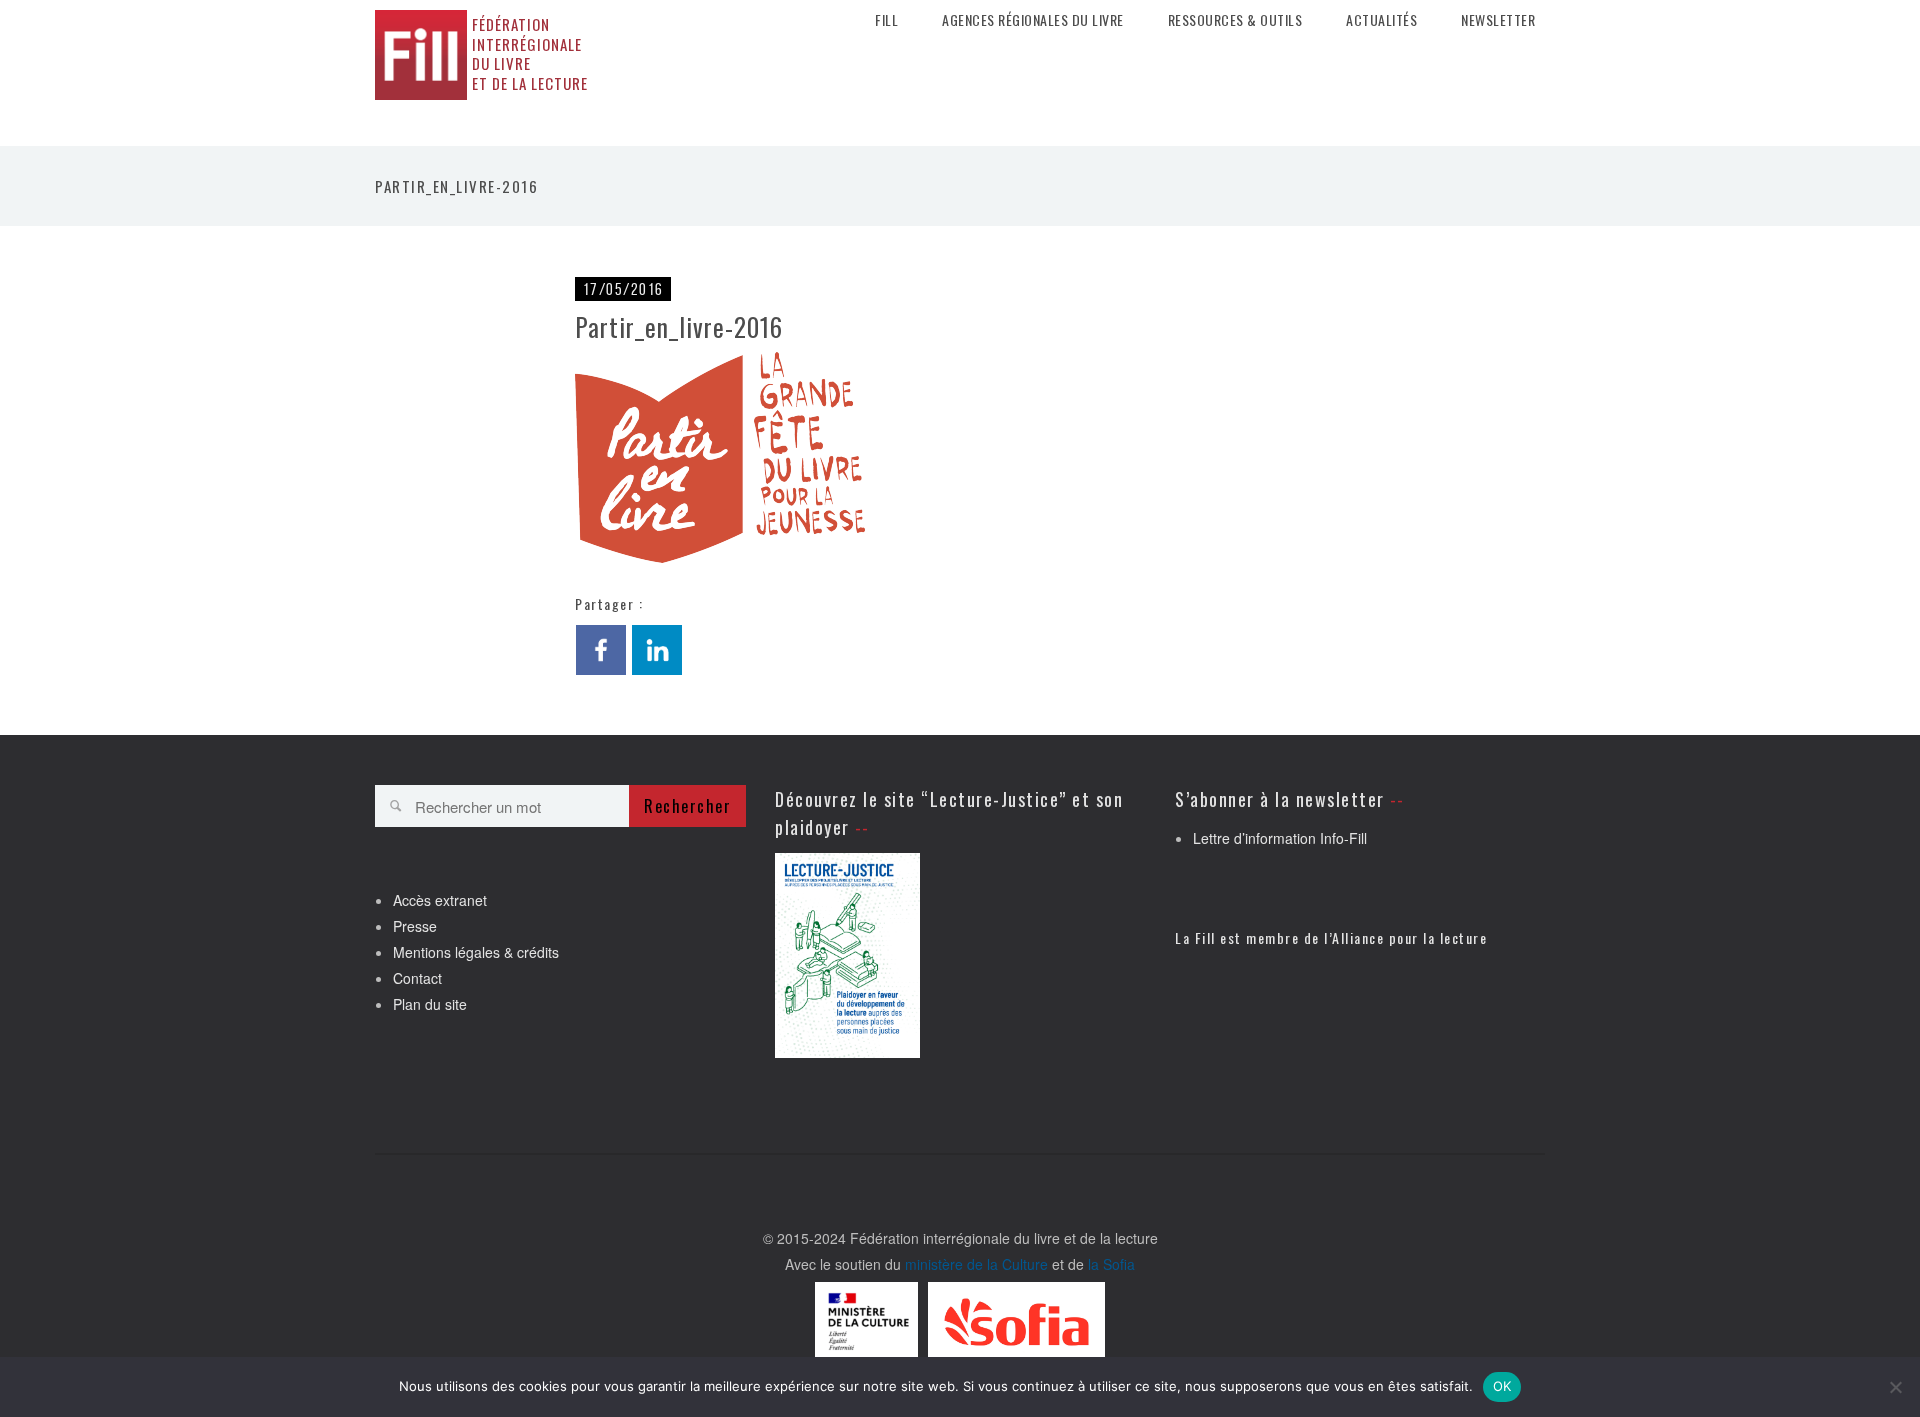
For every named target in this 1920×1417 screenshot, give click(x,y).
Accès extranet (440, 900)
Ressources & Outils (1235, 20)
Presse (415, 926)
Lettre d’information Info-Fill (1280, 838)
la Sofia (1111, 1264)
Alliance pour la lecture (1409, 937)
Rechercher (687, 806)
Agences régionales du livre (1033, 20)
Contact (417, 978)
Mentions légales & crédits (476, 952)
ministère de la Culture (976, 1264)
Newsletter (1498, 20)
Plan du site (430, 1004)
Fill (886, 20)
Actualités (1381, 20)
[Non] (1895, 1387)
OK (1502, 1386)
